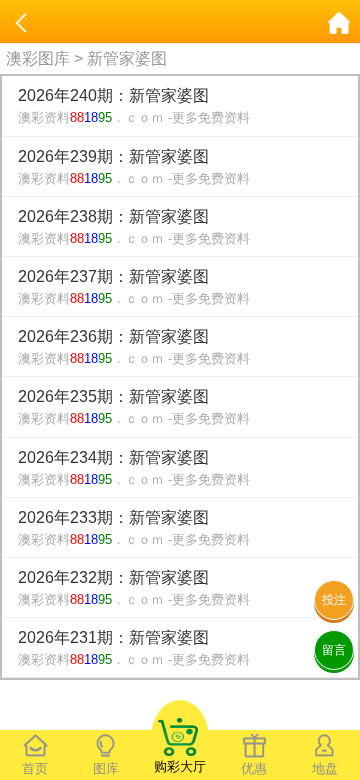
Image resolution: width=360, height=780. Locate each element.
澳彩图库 (38, 58)
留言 (334, 650)
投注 (334, 600)
